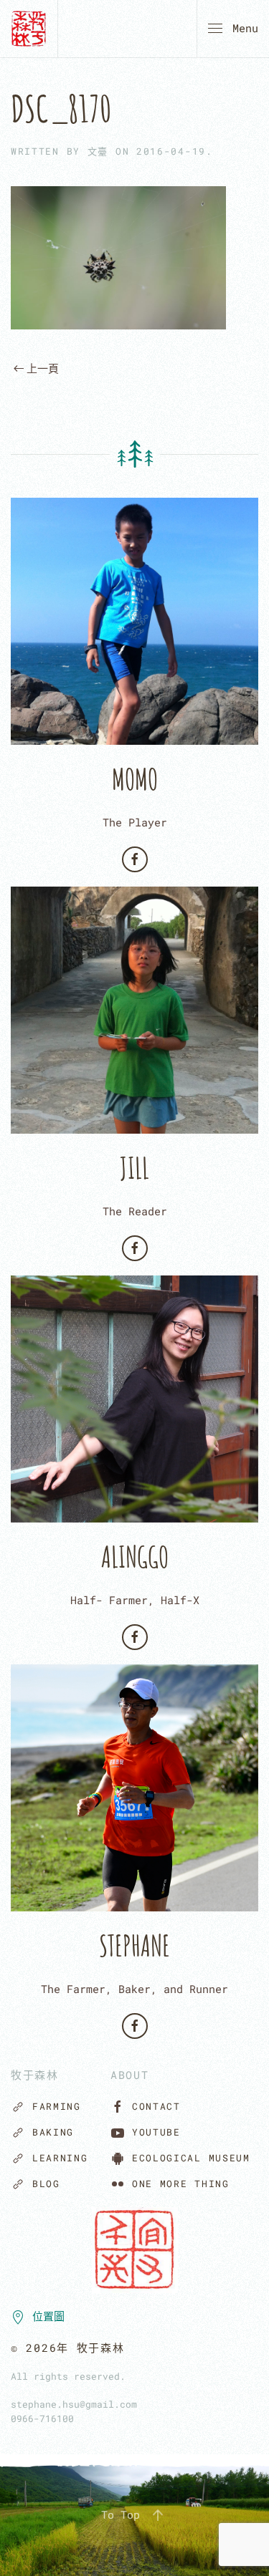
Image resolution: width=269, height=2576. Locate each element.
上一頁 (43, 368)
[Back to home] (29, 29)
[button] (233, 29)
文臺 (98, 151)
